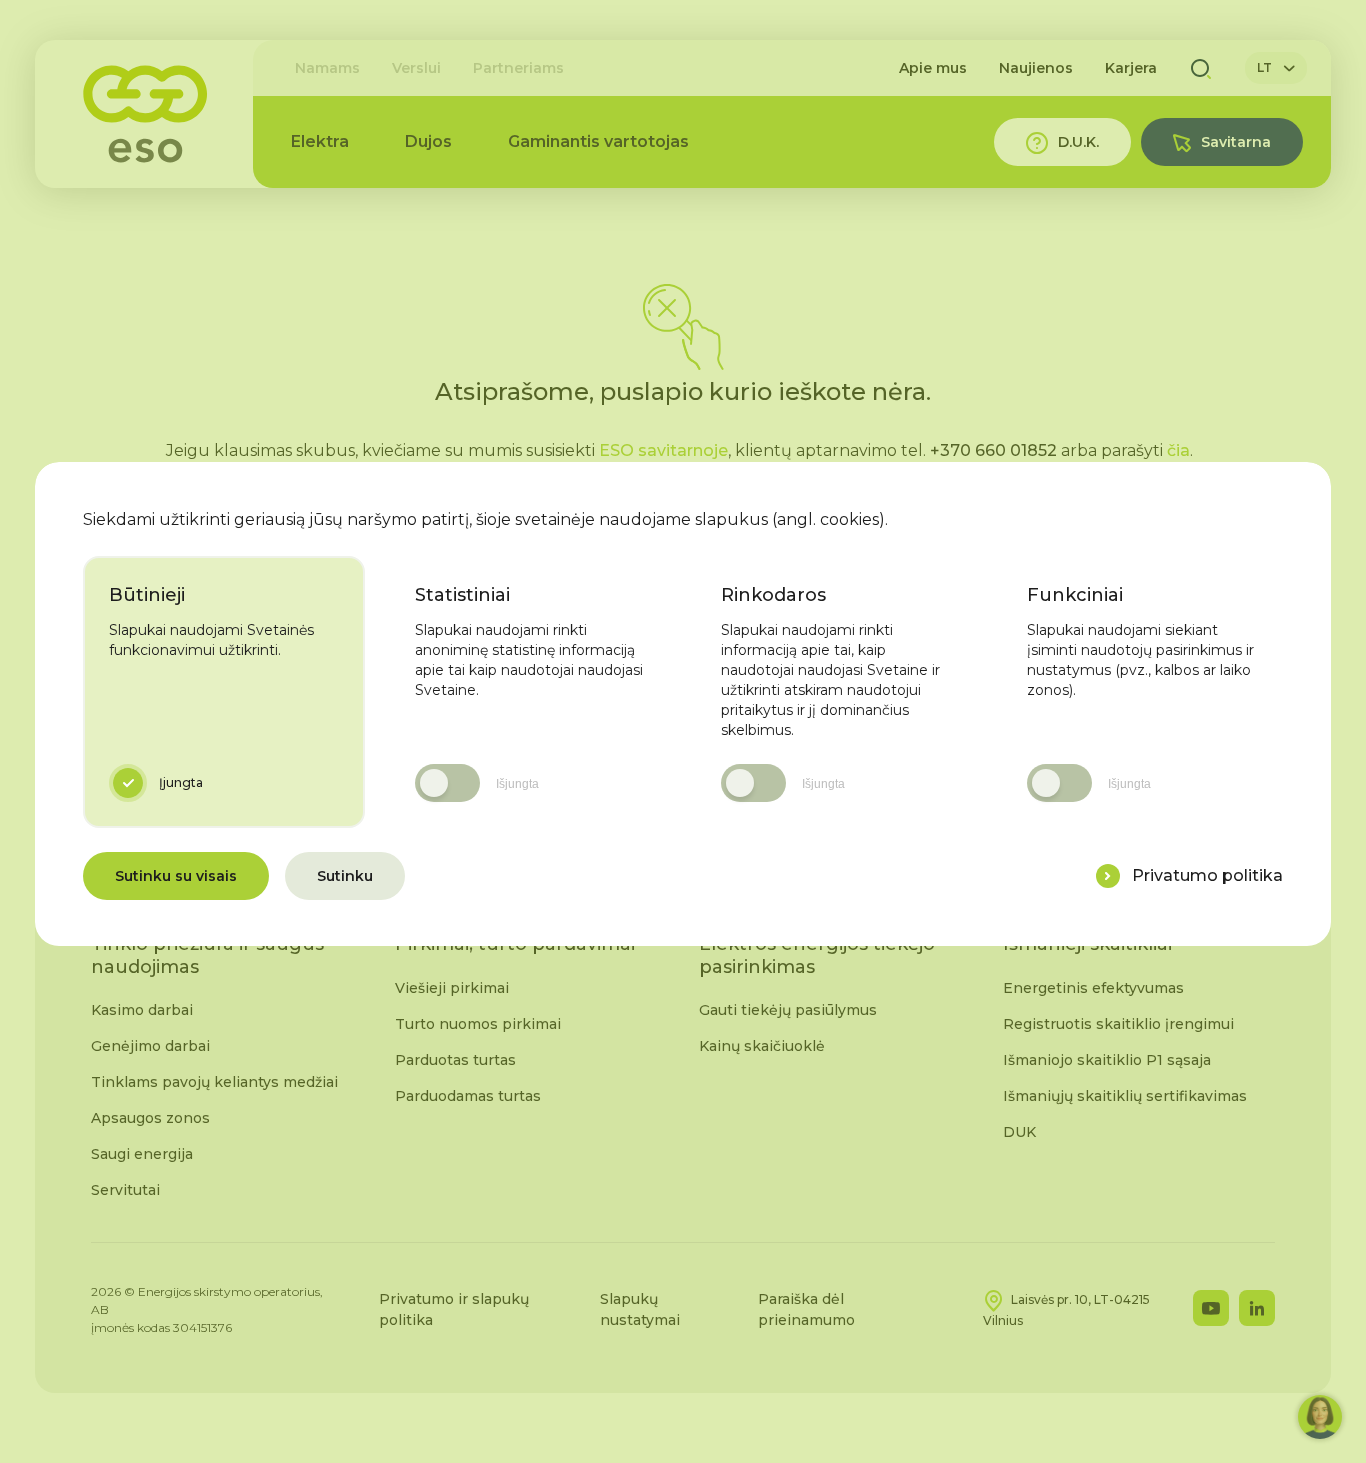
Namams (327, 68)
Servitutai (125, 1190)
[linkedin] (1257, 1308)
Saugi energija (142, 1154)
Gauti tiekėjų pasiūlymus (788, 1010)
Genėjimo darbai (150, 1046)
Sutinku (345, 876)
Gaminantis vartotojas (598, 141)
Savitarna (1236, 142)
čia (1178, 450)
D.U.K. (1078, 142)
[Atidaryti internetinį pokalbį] (1320, 1417)
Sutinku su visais (176, 876)
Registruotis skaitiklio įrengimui (1118, 1024)
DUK (1019, 1132)
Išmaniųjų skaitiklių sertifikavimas (1125, 1096)
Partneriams (518, 68)
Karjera (1131, 68)
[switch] (447, 783)
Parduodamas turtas (468, 1096)
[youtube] (1211, 1308)
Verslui (416, 68)
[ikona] (1108, 876)
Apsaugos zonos (150, 1118)
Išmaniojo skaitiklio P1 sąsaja (1107, 1060)
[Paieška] (1201, 68)
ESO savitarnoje (663, 450)
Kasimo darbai (142, 1010)
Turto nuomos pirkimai (478, 1024)
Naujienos (1036, 68)
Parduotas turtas (455, 1060)
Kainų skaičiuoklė (762, 1046)
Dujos (428, 141)
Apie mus (933, 68)
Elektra (320, 141)
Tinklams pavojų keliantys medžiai (214, 1082)
